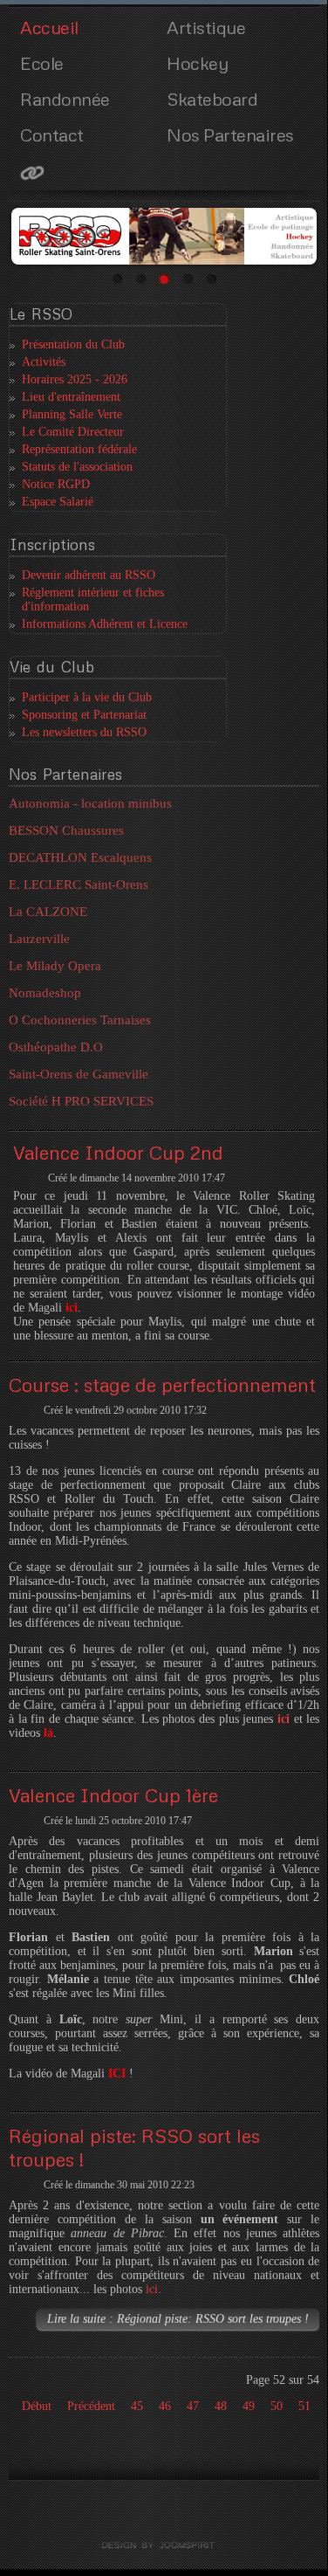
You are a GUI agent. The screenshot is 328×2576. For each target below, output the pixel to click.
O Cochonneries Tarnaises (80, 1020)
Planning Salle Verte (72, 414)
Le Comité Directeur (73, 432)
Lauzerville (39, 939)
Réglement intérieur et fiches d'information (93, 599)
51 (304, 2406)
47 (193, 2406)
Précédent (91, 2406)
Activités (44, 362)
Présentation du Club (73, 344)
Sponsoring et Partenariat (84, 715)
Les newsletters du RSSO (84, 732)
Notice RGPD (56, 484)
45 (137, 2406)
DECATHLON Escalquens (80, 858)
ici (152, 2289)
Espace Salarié (58, 502)
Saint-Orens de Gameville (79, 1074)
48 (221, 2406)
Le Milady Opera (55, 966)
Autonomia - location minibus (90, 803)
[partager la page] (90, 172)
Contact (52, 134)
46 (165, 2406)
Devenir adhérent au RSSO (89, 575)
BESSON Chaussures (66, 830)
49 (249, 2406)
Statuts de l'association (77, 467)
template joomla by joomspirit (164, 2545)
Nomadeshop (45, 993)
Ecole (42, 63)
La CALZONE (48, 912)
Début (37, 2406)
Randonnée (65, 99)
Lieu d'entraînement (71, 397)
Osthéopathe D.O (56, 1047)
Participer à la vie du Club (87, 697)
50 (277, 2406)
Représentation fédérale (79, 449)
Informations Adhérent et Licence (105, 624)
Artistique (206, 27)
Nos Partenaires (230, 134)
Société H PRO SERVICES (81, 1101)
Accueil (49, 27)
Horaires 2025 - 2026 (75, 379)
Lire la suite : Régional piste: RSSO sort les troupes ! (178, 2319)
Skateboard (212, 99)
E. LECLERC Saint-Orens (79, 885)
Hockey (197, 63)
